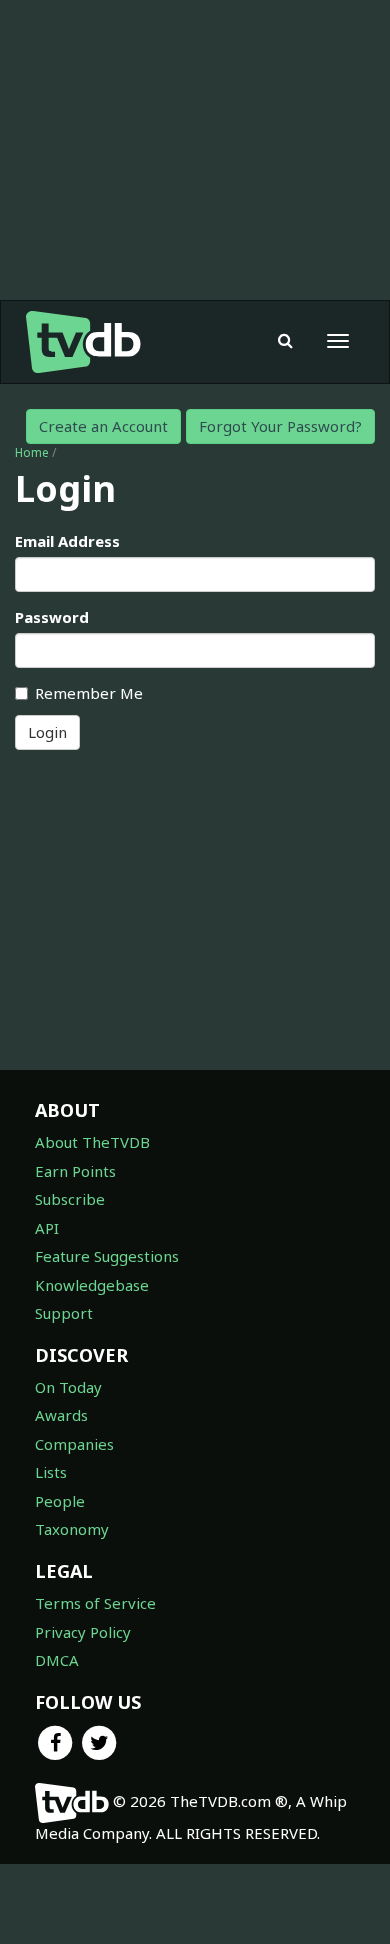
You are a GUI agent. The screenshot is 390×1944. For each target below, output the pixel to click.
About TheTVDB (92, 1142)
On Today (68, 1387)
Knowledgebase (92, 1285)
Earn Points (75, 1171)
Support (64, 1313)
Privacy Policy (83, 1632)
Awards (61, 1415)
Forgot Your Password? (280, 426)
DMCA (57, 1660)
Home (32, 452)
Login (47, 732)
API (47, 1228)
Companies (74, 1444)
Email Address (67, 541)
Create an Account (103, 426)
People (60, 1501)
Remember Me (89, 693)
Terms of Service (95, 1603)
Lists (51, 1472)
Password (52, 617)
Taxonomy (72, 1529)
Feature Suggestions (107, 1256)
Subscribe (70, 1199)
